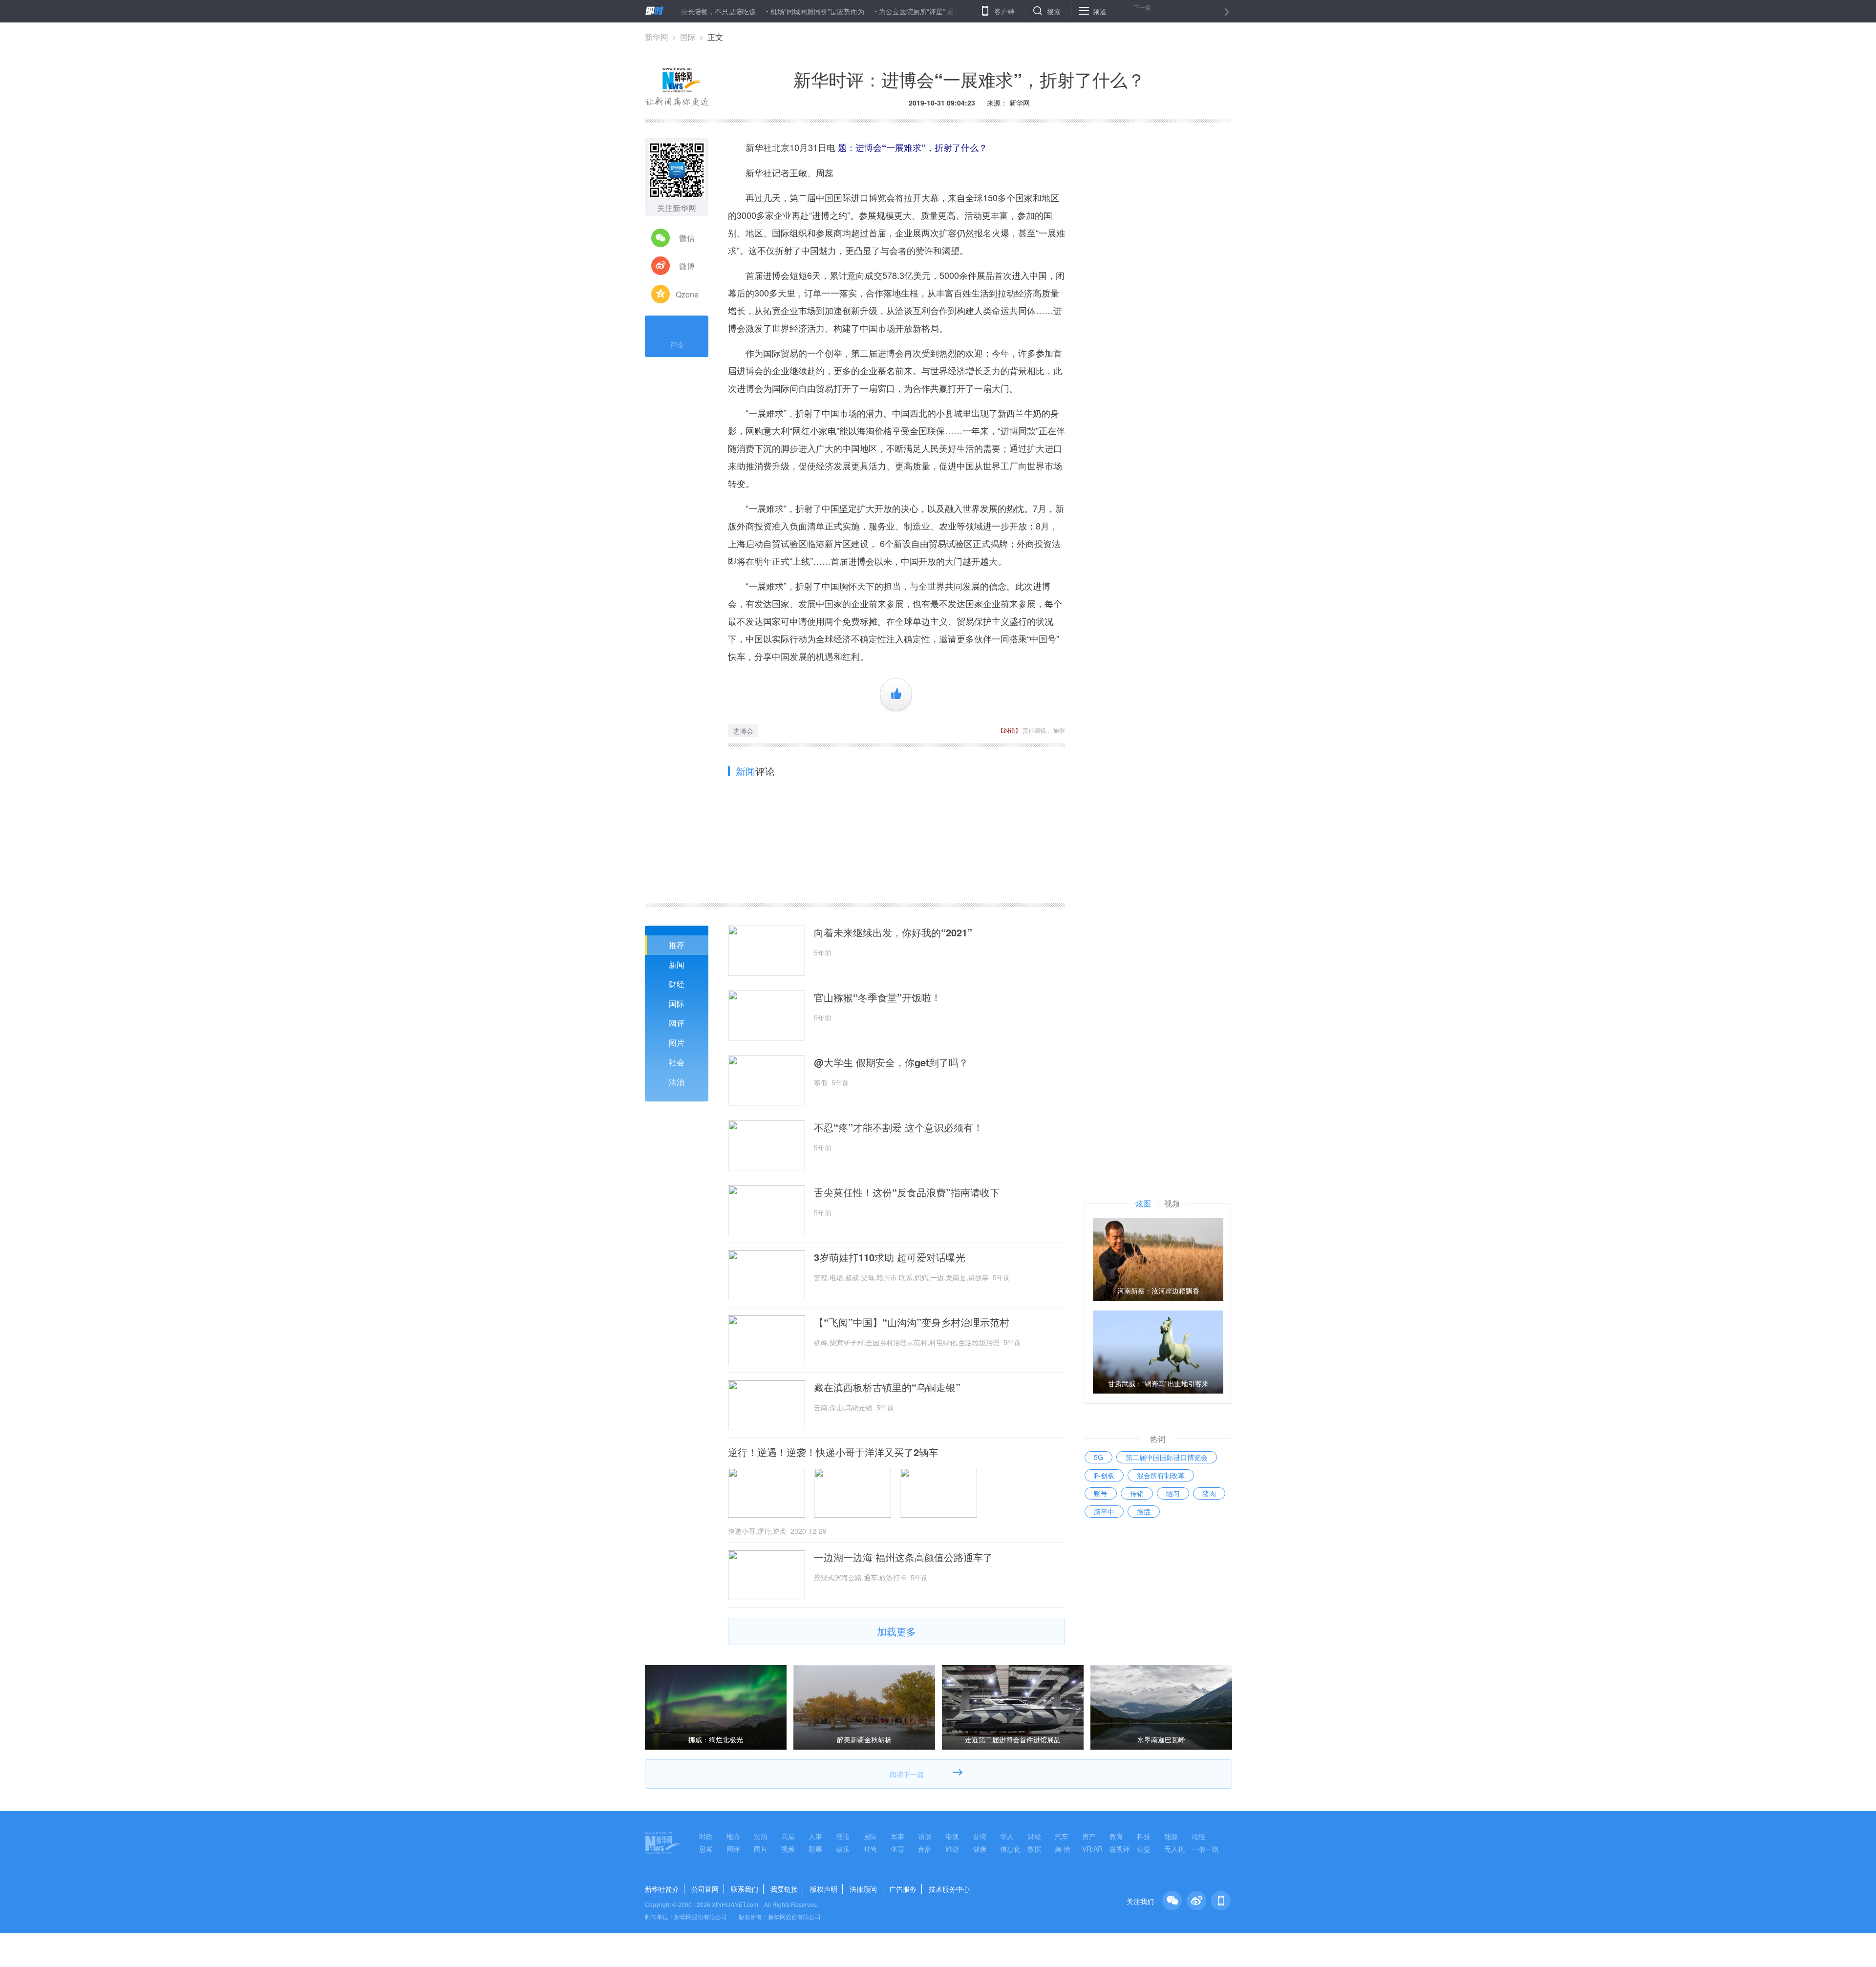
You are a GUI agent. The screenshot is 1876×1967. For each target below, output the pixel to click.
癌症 (1144, 1511)
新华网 (657, 37)
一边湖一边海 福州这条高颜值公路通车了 (903, 1557)
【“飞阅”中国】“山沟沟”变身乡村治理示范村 (912, 1322)
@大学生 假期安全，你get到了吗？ (891, 1062)
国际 (688, 37)
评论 (677, 344)
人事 (815, 1836)
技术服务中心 (949, 1889)
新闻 (677, 964)
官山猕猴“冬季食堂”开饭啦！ (877, 997)
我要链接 (784, 1889)
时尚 (870, 1849)
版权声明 (824, 1889)
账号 (1101, 1493)
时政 (706, 1836)
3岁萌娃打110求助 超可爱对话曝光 (890, 1257)
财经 (677, 984)
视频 (788, 1849)
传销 (1137, 1493)
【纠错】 (1009, 730)
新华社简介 (662, 1889)
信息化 (1010, 1849)
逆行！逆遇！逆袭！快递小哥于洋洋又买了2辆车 (833, 1452)
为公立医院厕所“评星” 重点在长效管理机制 (866, 11)
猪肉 (1209, 1493)
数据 (1034, 1849)
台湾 (980, 1836)
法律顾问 (863, 1889)
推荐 (677, 945)
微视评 (1120, 1849)
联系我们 (745, 1889)
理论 (843, 1836)
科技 (1144, 1836)
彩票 (815, 1849)
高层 (788, 1836)
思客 (706, 1849)
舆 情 (1063, 1849)
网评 (677, 1023)
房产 (1089, 1836)
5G (1098, 1457)
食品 (925, 1849)
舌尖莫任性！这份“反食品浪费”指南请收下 (907, 1192)
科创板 (1104, 1475)
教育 (1116, 1836)
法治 (677, 1082)
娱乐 (843, 1849)
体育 (897, 1849)
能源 (1171, 1836)
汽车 (1062, 1836)
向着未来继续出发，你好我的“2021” (893, 932)
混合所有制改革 (1161, 1475)
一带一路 (1205, 1849)
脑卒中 (1104, 1511)
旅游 (952, 1849)
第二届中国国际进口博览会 (1167, 1457)
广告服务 (903, 1889)
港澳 (952, 1836)
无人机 (1174, 1849)
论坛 (1198, 1836)
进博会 (743, 731)
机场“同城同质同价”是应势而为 (740, 11)
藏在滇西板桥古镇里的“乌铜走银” (887, 1387)
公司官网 (705, 1889)
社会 (677, 1062)
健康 (980, 1849)
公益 (1144, 1849)
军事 (897, 1836)
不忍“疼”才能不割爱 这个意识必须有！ (898, 1127)
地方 (733, 1836)
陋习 (1173, 1493)
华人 (1007, 1836)
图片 (677, 1043)
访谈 (925, 1836)
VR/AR (1092, 1849)
